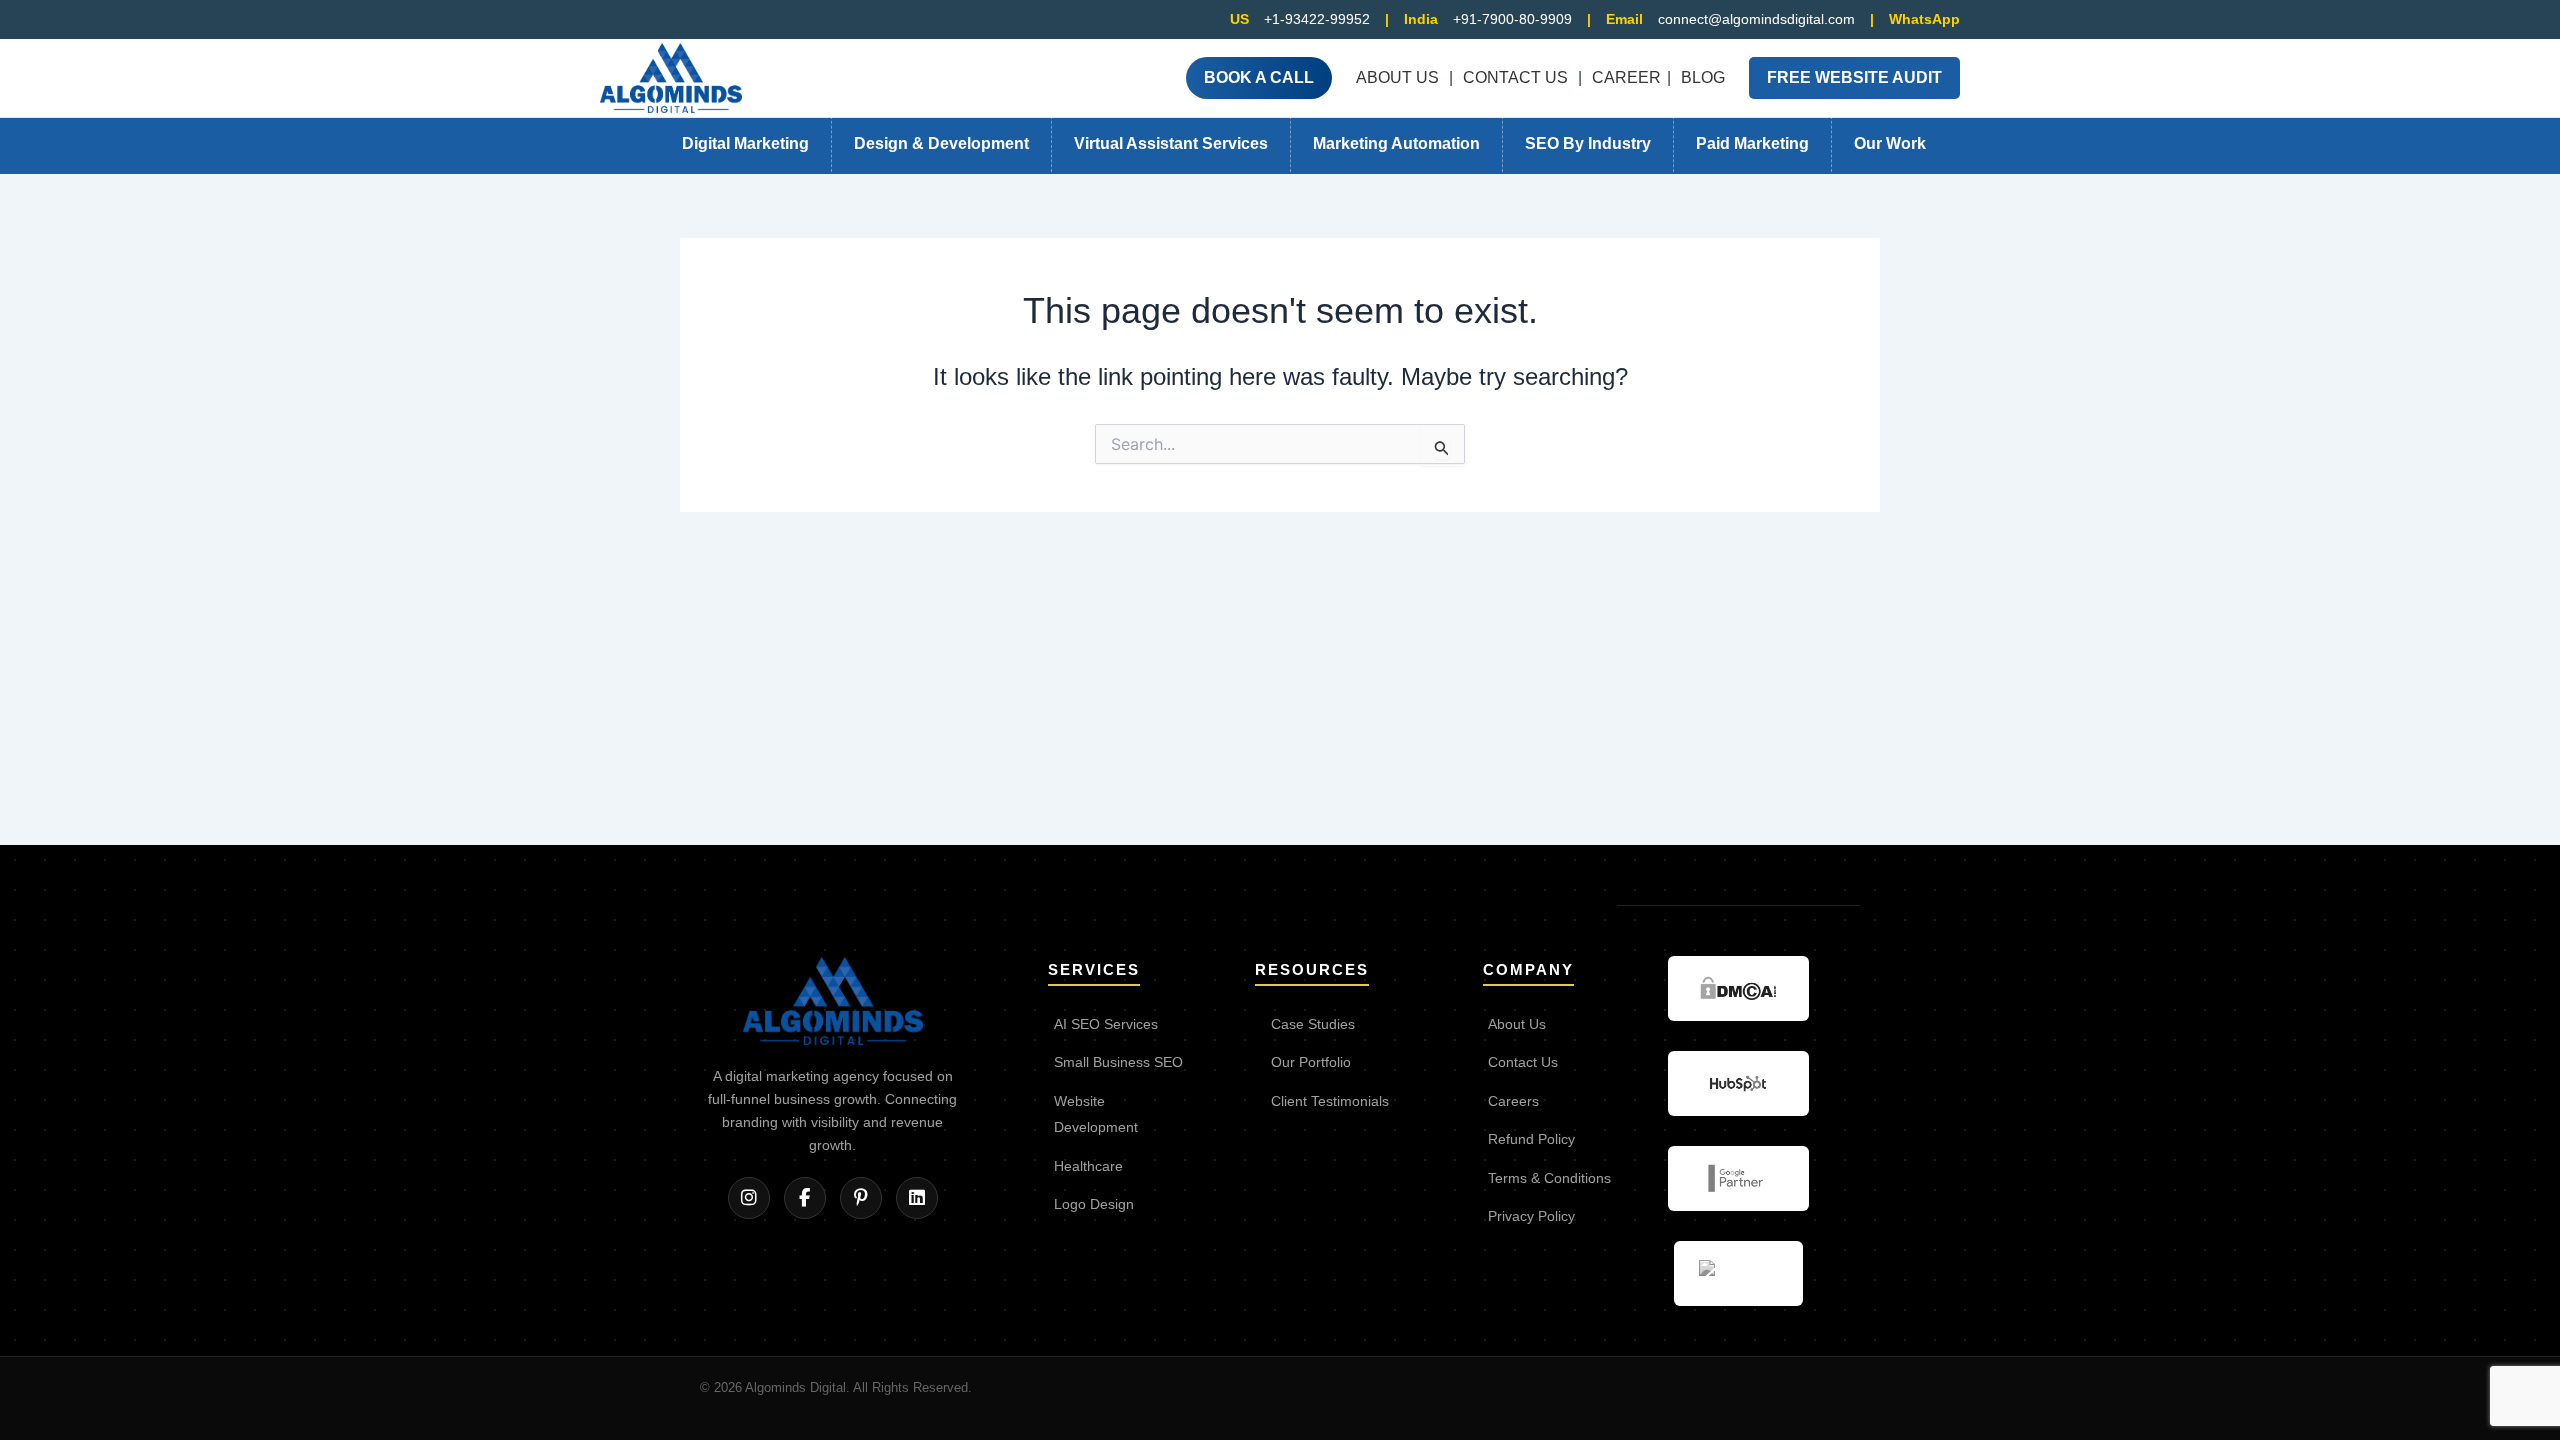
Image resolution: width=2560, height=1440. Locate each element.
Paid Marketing (1752, 143)
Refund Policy (1531, 1139)
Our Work (1890, 143)
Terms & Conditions (1549, 1178)
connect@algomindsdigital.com (1756, 19)
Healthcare (1088, 1166)
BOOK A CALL (1259, 77)
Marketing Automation (1396, 143)
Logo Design (1094, 1204)
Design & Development (941, 143)
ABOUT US (1397, 77)
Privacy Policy (1531, 1216)
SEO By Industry (1588, 143)
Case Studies (1313, 1024)
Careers (1513, 1101)
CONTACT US (1515, 77)
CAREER (1626, 77)
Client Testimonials (1330, 1101)
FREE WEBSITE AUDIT (1854, 77)
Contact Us (1523, 1062)
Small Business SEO (1118, 1062)
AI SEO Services (1106, 1024)
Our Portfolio (1311, 1062)
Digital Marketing (745, 143)
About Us (1517, 1024)
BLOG (1703, 77)
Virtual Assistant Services (1171, 143)
